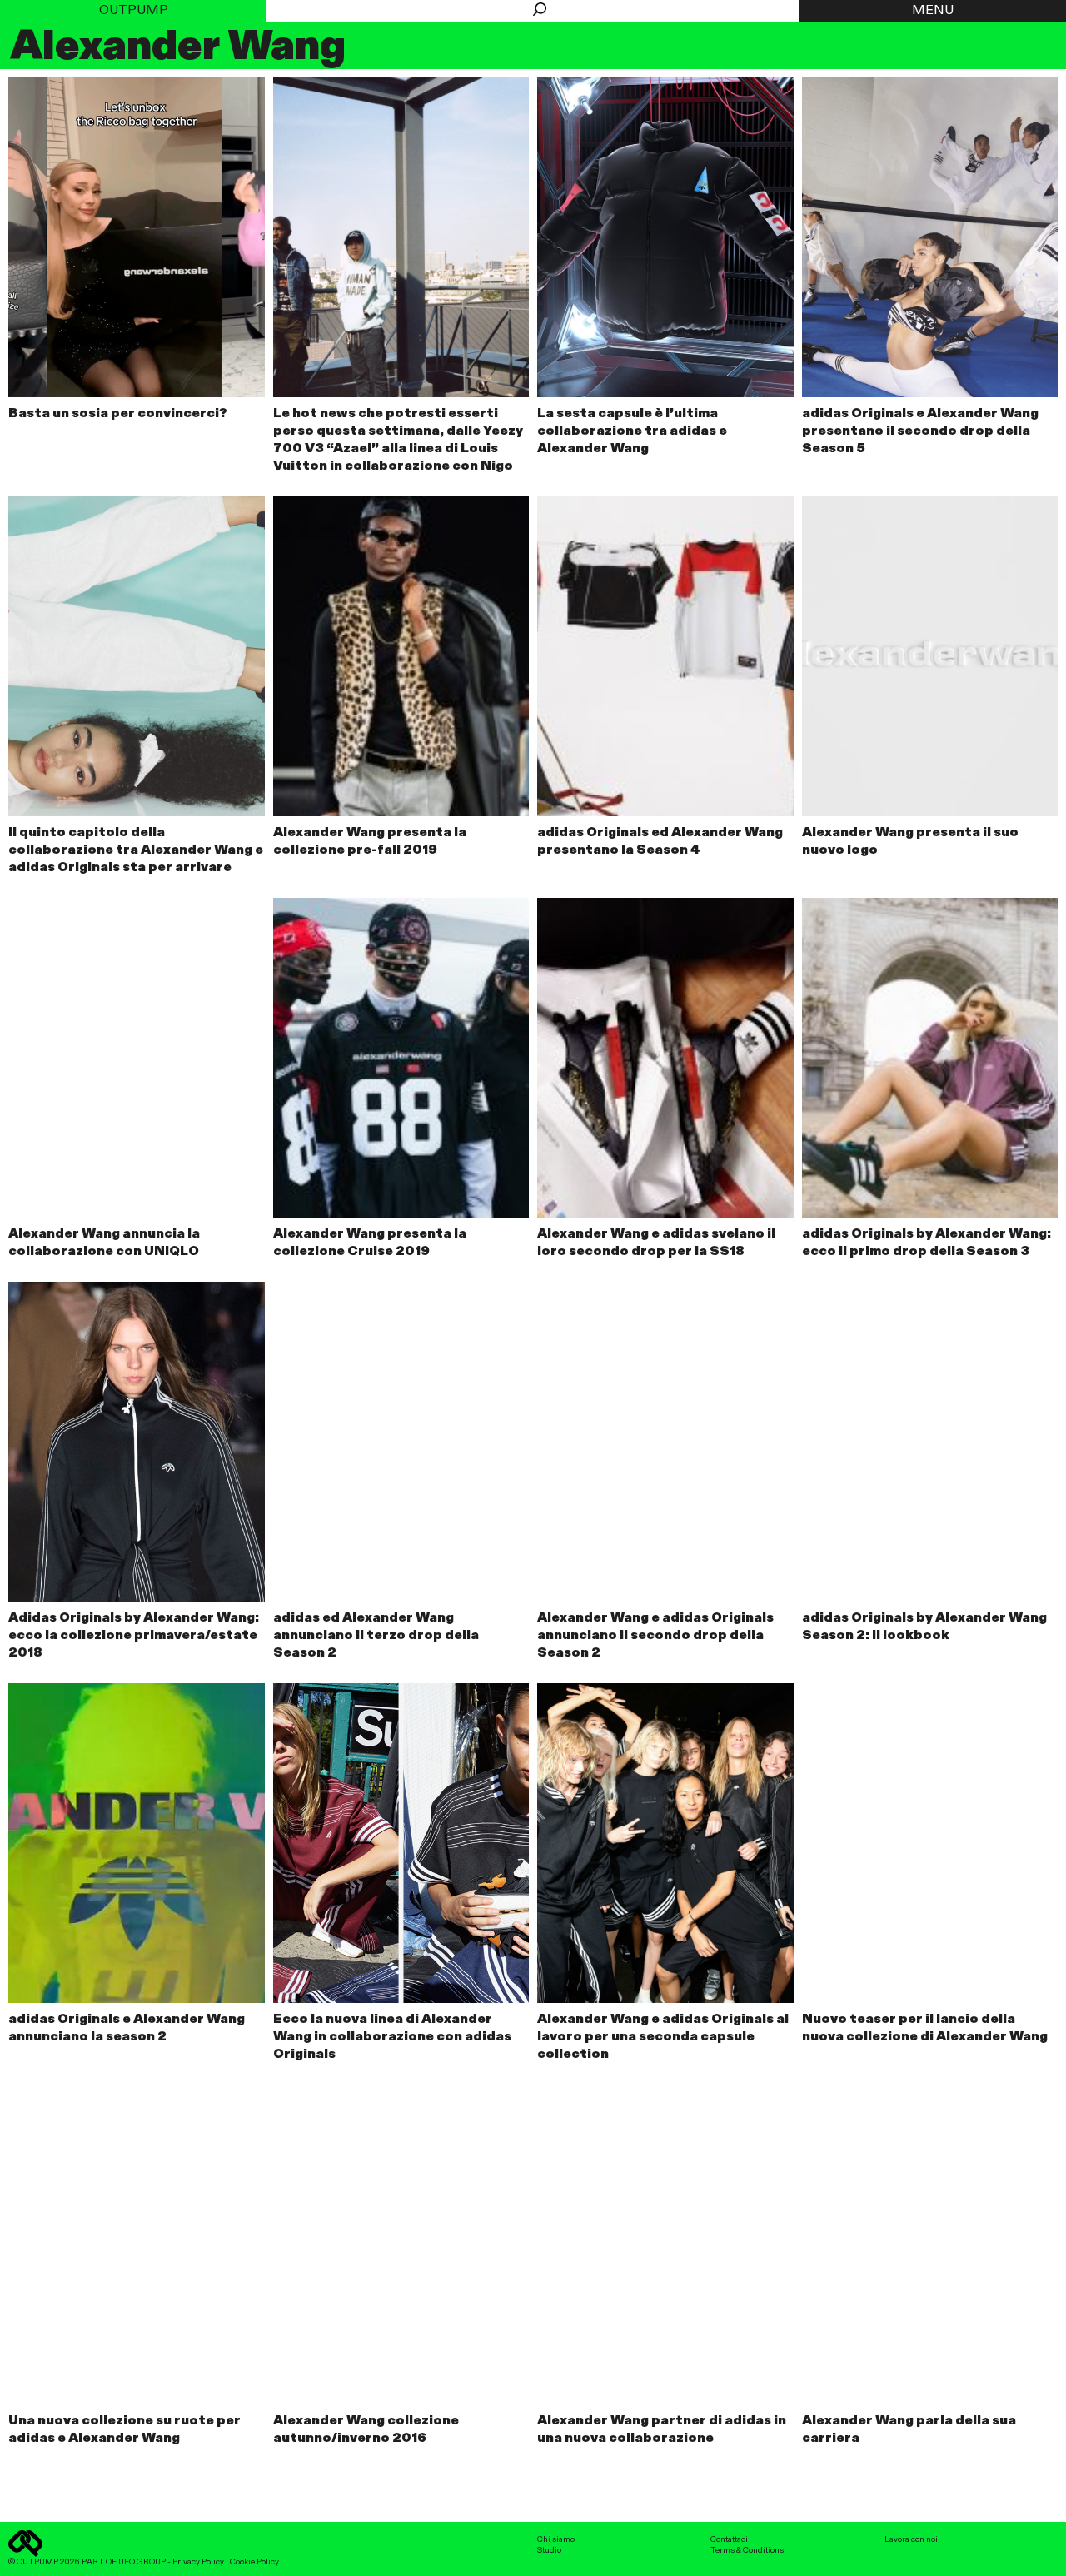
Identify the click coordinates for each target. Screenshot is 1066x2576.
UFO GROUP (142, 2562)
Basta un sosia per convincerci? (118, 414)
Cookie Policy (254, 2562)
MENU (933, 11)
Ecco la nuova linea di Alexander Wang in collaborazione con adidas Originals (392, 2037)
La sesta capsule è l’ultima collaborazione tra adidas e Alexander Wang (632, 431)
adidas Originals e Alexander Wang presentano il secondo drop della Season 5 (920, 431)
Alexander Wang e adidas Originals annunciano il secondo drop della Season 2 (655, 1636)
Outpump (134, 11)
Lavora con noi (911, 2539)
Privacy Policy (198, 2562)
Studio (549, 2550)
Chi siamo (556, 2539)
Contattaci (729, 2539)
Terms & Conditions (747, 2550)
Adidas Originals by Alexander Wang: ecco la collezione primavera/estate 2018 (134, 1636)
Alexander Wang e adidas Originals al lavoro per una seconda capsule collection (663, 2037)
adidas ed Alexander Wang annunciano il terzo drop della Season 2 (376, 1636)
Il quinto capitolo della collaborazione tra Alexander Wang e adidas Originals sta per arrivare (136, 850)
